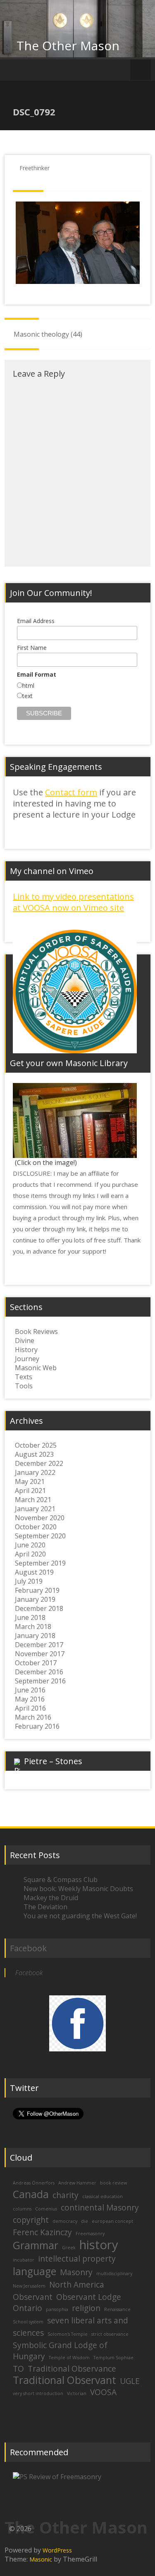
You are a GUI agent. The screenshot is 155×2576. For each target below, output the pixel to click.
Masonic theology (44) (48, 334)
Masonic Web (36, 1368)
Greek (69, 2248)
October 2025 (36, 1445)
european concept (112, 2221)
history (99, 2245)
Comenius (46, 2209)
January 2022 (35, 1472)
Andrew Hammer (77, 2183)
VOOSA (103, 2392)
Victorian (77, 2393)
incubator (24, 2260)
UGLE (130, 2381)
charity (66, 2195)
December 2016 (39, 1672)
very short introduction (38, 2393)
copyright (31, 2220)
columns (22, 2209)
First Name (32, 648)
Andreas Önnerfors (34, 2183)
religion (86, 2308)
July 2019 (29, 1581)
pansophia (57, 2309)
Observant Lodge (89, 2297)
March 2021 (33, 1500)
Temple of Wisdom (69, 2358)
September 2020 (40, 1536)
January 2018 (35, 1636)
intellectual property (77, 2259)
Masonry (76, 2272)
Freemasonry (90, 2234)
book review (113, 2183)
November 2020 (40, 1518)
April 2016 (30, 1708)
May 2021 (30, 1481)
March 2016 (33, 1717)
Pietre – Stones (53, 1761)
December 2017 (39, 1645)
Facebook (28, 1948)
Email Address (36, 621)
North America (77, 2285)
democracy (65, 2221)
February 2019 (37, 1590)
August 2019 (34, 1572)
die (85, 2221)
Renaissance (117, 2309)
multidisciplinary (114, 2274)
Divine (25, 1341)
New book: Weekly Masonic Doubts (78, 1889)
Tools (24, 1386)
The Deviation (45, 1907)
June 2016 (30, 1690)
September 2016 (40, 1681)
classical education (103, 2196)
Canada (31, 2194)
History (26, 1350)
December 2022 (39, 1463)
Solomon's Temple (68, 2334)
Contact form (71, 792)
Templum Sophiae (113, 2358)
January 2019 (35, 1599)
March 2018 (33, 1627)
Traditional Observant (64, 2380)
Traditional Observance (72, 2369)
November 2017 (40, 1654)
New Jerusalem (29, 2286)
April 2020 (30, 1554)
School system (28, 2322)
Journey (27, 1359)
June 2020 (30, 1545)
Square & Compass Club (61, 1880)
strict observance (110, 2334)
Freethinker (35, 168)
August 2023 (34, 1454)
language (35, 2271)
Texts (24, 1377)
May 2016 (30, 1699)
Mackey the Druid (51, 1898)
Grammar (36, 2245)
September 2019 (40, 1563)
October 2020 (36, 1527)
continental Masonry (100, 2208)
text (27, 696)
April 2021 (30, 1491)
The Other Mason (68, 46)
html (28, 686)
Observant (33, 2297)
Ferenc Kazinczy (42, 2232)
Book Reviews (36, 1331)
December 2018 (39, 1608)
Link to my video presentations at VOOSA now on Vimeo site (73, 902)
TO (18, 2369)
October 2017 (36, 1663)
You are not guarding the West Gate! (80, 1916)
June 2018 (30, 1617)
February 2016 (37, 1726)
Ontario (27, 2308)
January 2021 (35, 1509)
